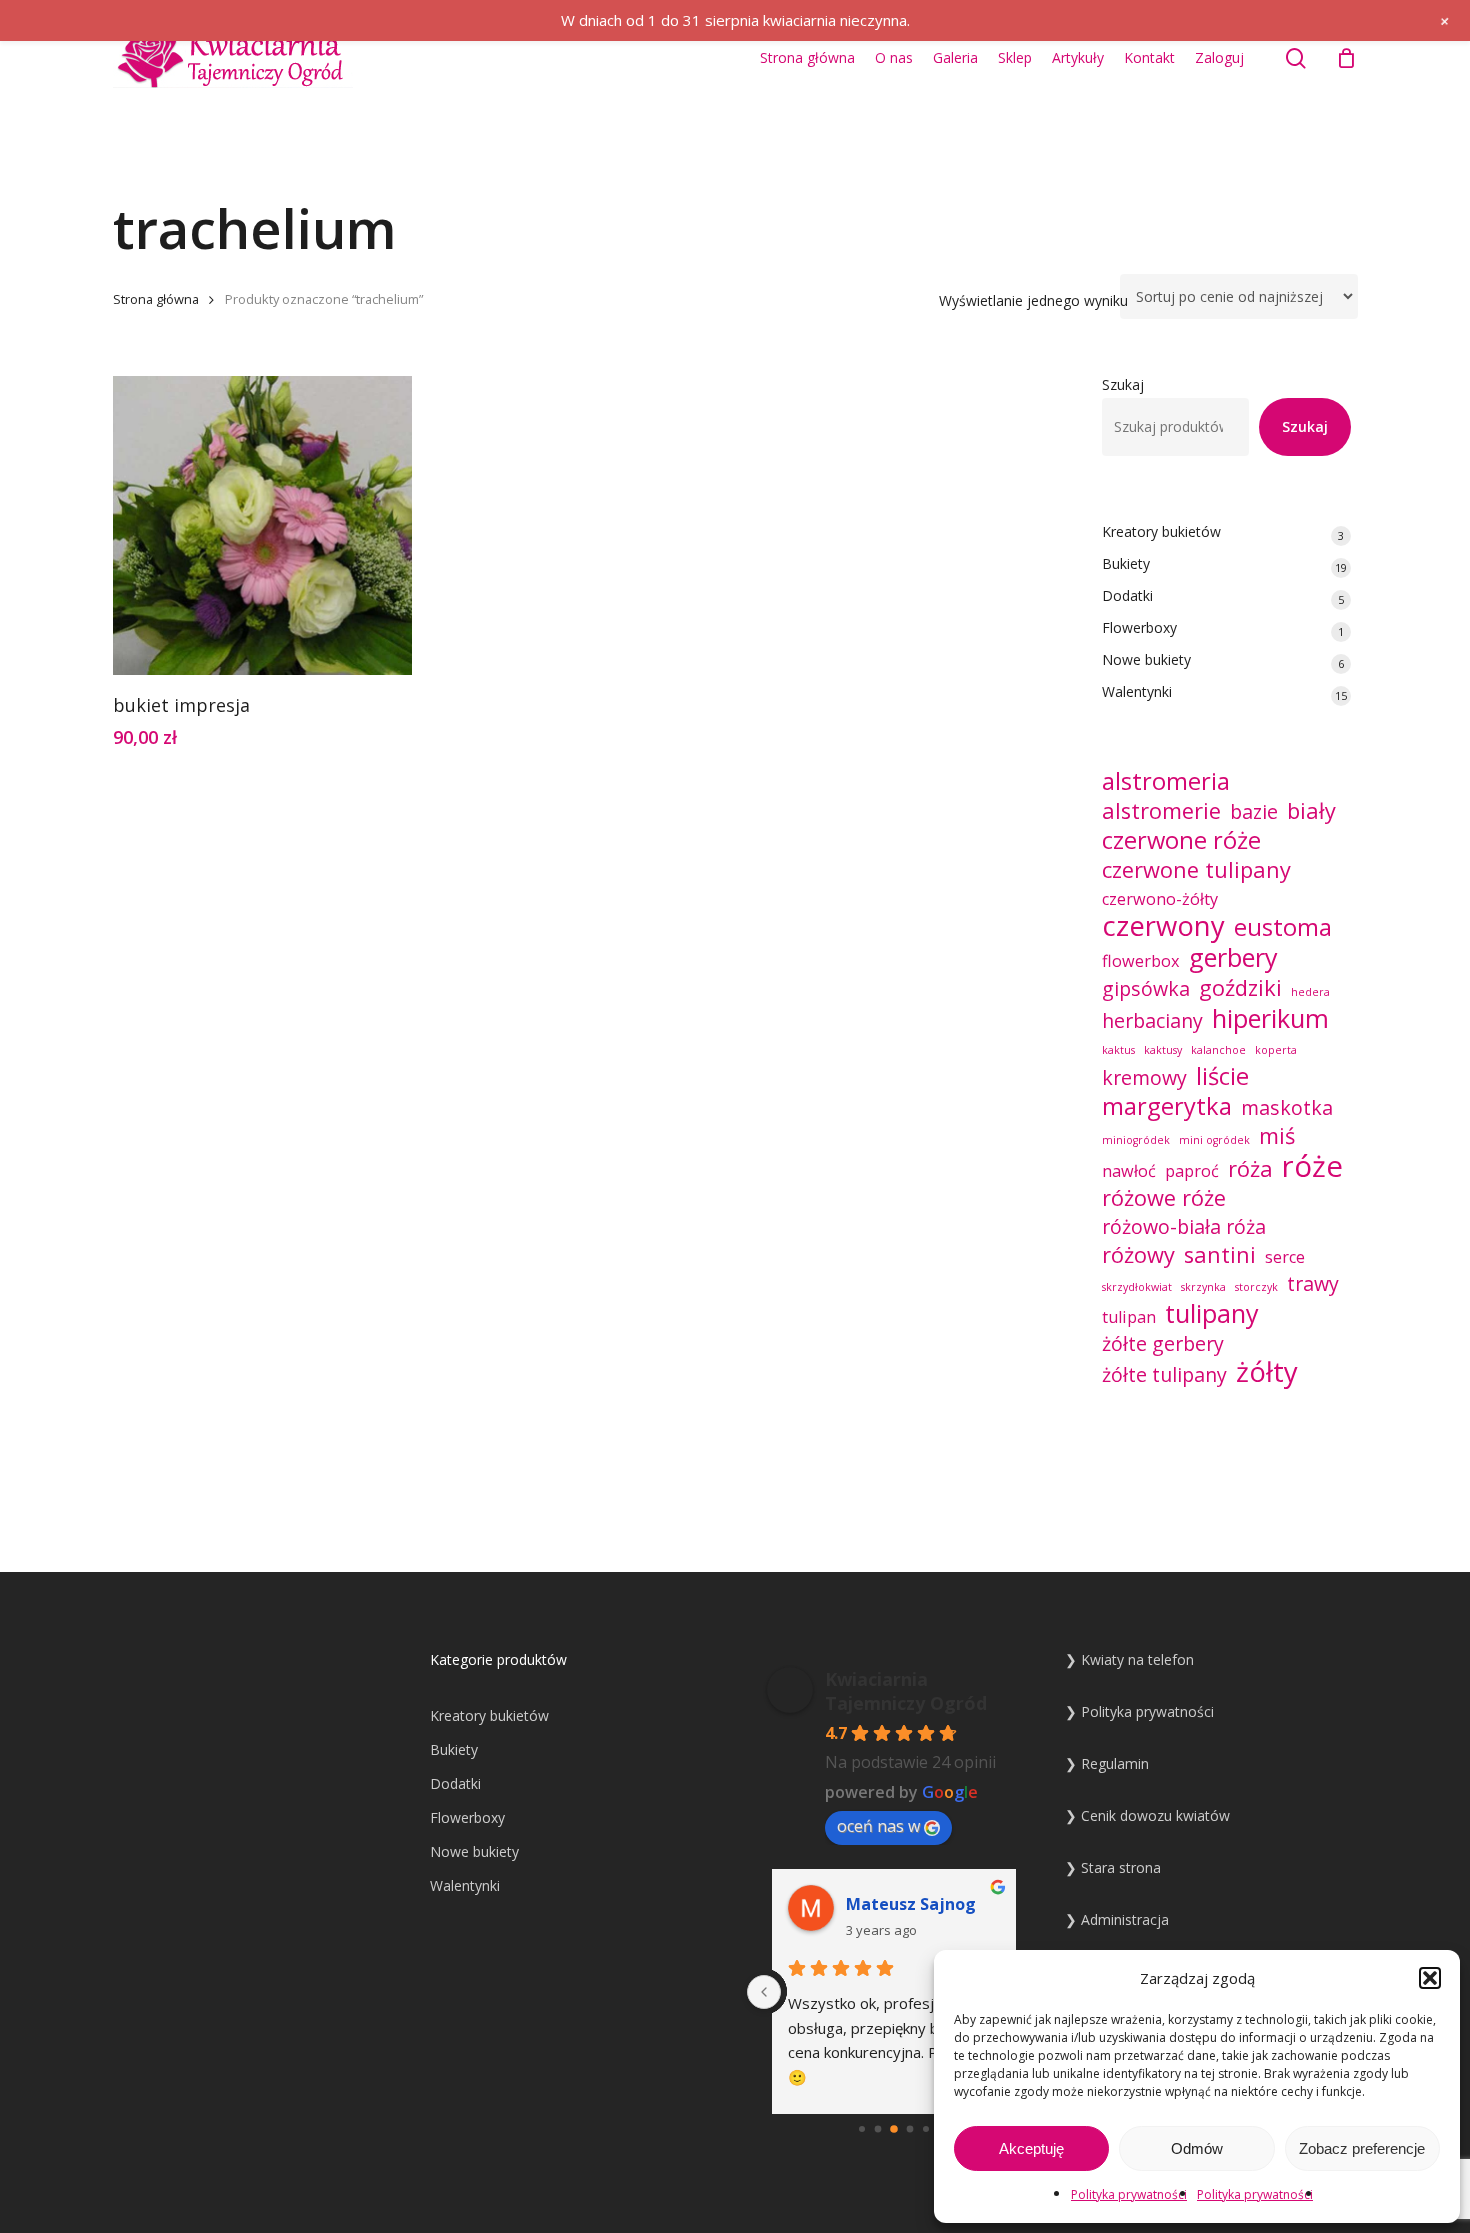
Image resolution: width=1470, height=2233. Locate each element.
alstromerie (1161, 811)
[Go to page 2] (862, 2129)
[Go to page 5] (909, 2129)
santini (1220, 1255)
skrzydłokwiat (1137, 1287)
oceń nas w (878, 1826)
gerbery (1233, 957)
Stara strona (1121, 1867)
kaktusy (1163, 1050)
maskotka (1287, 1108)
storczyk (1256, 1287)
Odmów (1197, 2148)
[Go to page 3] (877, 2129)
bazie (1254, 812)
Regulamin (1115, 1763)
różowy (1138, 1255)
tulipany (1212, 1313)
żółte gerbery (1163, 1344)
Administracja (1125, 1919)
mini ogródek (1214, 1140)
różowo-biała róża (1184, 1227)
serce (1285, 1257)
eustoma (1283, 927)
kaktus (1118, 1050)
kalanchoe (1218, 1050)
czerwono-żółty (1160, 899)
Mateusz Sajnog (911, 1904)
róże (1312, 1166)
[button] (1430, 1978)
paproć (1192, 1171)
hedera (1310, 992)
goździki (1240, 988)
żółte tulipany (1164, 1375)
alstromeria (1166, 781)
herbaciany (1152, 1021)
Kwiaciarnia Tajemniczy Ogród (906, 1691)
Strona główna (156, 299)
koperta (1276, 1050)
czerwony (1163, 926)
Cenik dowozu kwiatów (1155, 1815)
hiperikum (1270, 1018)
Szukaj (1123, 384)
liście (1222, 1076)
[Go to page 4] (894, 2129)
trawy (1313, 1284)
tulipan (1129, 1317)
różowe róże (1164, 1198)
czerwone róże (1181, 840)
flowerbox (1141, 961)
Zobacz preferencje (1362, 2148)
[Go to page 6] (926, 2129)
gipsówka (1146, 989)
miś (1277, 1136)
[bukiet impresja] (262, 525)
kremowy (1144, 1078)
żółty (1267, 1372)
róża (1250, 1169)
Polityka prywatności (1129, 2194)
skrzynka (1203, 1287)
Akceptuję (1031, 2148)
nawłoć (1129, 1171)
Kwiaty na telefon (1137, 1659)
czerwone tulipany (1196, 870)
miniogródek (1136, 1140)
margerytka (1167, 1106)
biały (1311, 811)
